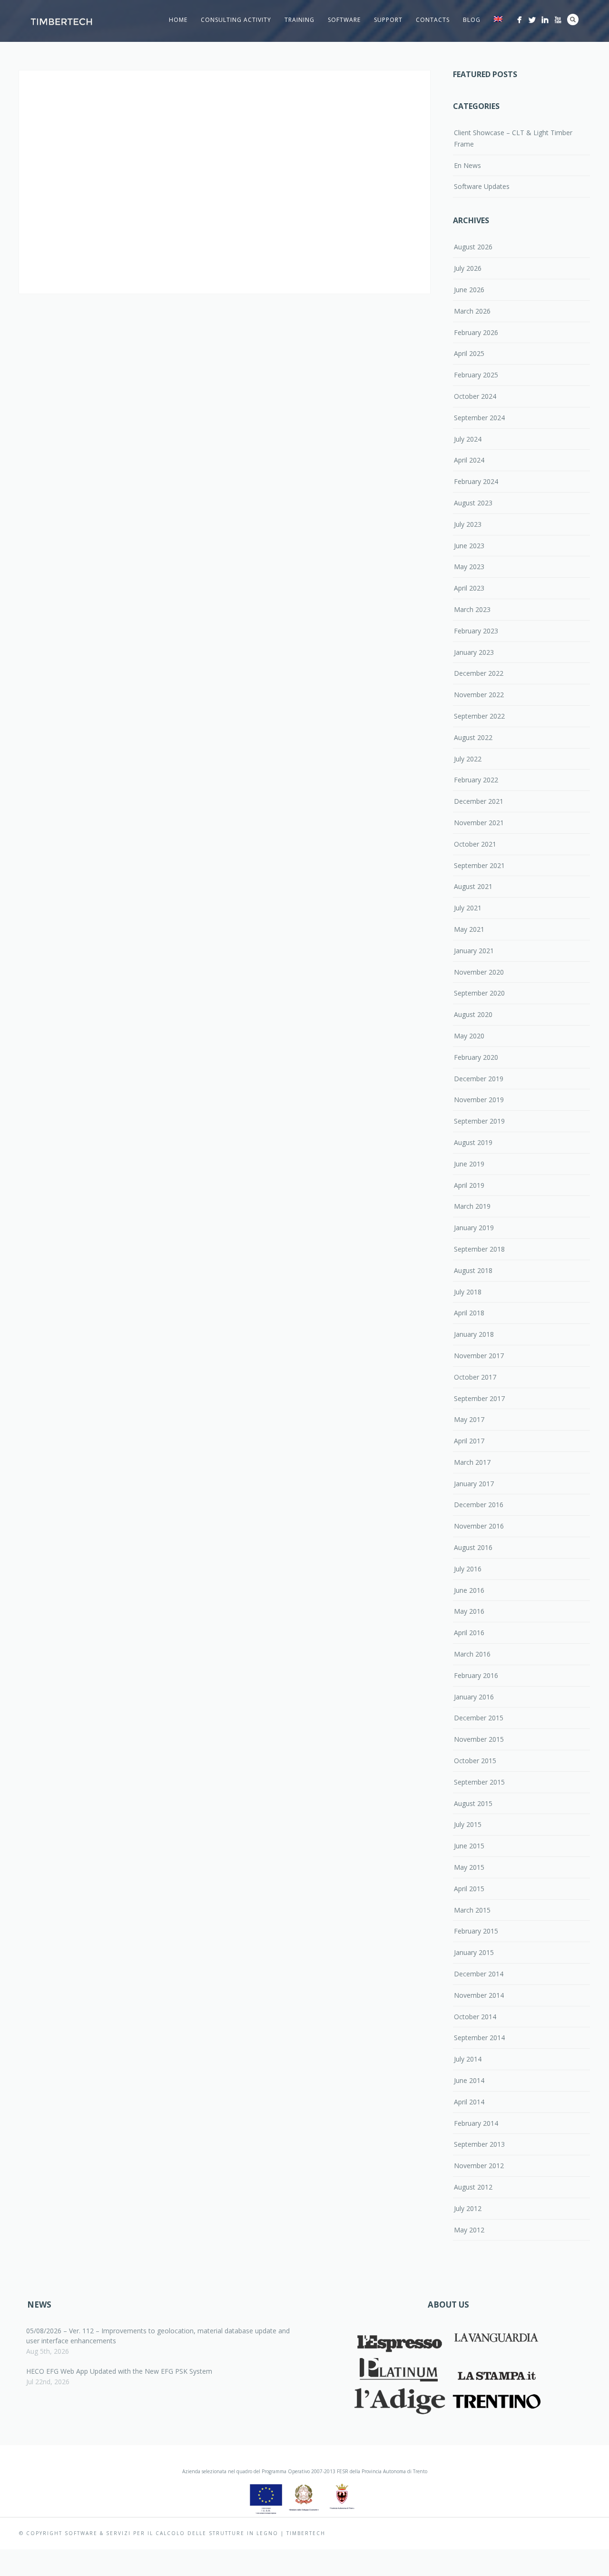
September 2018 (479, 1249)
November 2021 (479, 823)
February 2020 (476, 1057)
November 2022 (479, 695)
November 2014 (479, 1995)
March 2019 (472, 1206)
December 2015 (479, 1718)
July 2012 (468, 2208)
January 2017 (474, 1484)
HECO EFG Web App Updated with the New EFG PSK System (119, 2371)
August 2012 (473, 2187)
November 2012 (479, 2166)
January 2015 (474, 1952)
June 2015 (469, 1846)
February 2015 (476, 1931)
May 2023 (469, 567)
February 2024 (476, 481)
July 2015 (468, 1824)
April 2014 (469, 2102)
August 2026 (473, 247)
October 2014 (475, 2017)
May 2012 (469, 2230)
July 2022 (468, 759)
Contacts (433, 20)
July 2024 (468, 439)
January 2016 (474, 1697)
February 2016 (476, 1675)
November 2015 (479, 1739)
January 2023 (474, 652)
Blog (472, 20)
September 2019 (479, 1121)
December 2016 (479, 1505)
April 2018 (469, 1313)
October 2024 (475, 396)
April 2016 (469, 1633)
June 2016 (469, 1590)
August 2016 (473, 1547)
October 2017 (475, 1377)
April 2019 (469, 1185)
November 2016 (479, 1526)
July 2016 (468, 1569)
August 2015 (473, 1803)
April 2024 (469, 460)
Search (573, 20)
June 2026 (469, 290)
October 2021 (475, 844)
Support (388, 20)
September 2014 (479, 2038)
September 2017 (479, 1398)
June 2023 (469, 546)
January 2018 (474, 1334)
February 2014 (476, 2123)
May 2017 (469, 1419)
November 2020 (479, 972)
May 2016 (469, 1611)
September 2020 (479, 993)
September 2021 (479, 865)
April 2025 (469, 353)
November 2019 (479, 1100)
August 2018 (473, 1270)
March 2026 (472, 311)
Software (344, 20)
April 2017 (469, 1441)
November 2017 (479, 1356)
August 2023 (473, 503)
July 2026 (468, 268)
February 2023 (476, 631)
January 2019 (474, 1228)
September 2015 (479, 1782)
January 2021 (474, 951)
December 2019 (479, 1079)
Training (300, 20)
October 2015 (475, 1761)
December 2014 (479, 1974)
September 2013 (479, 2144)
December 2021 (479, 801)
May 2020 (469, 1036)
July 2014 (468, 2059)
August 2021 (473, 886)
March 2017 (472, 1462)
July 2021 (468, 908)
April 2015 (469, 1889)
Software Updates (482, 186)
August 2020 (473, 1014)
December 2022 (479, 673)
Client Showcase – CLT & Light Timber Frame (513, 138)
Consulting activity (236, 20)
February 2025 (476, 375)
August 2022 (473, 737)
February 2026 (476, 332)
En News (467, 165)
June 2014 (469, 2080)
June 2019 (469, 1164)
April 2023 (469, 588)
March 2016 (472, 1654)
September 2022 (479, 716)
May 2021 (469, 929)
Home (178, 20)
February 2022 (476, 780)
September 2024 (479, 418)
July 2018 (468, 1292)
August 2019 (473, 1142)
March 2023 (472, 609)
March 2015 (472, 1910)
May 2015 (469, 1867)
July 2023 (468, 524)
